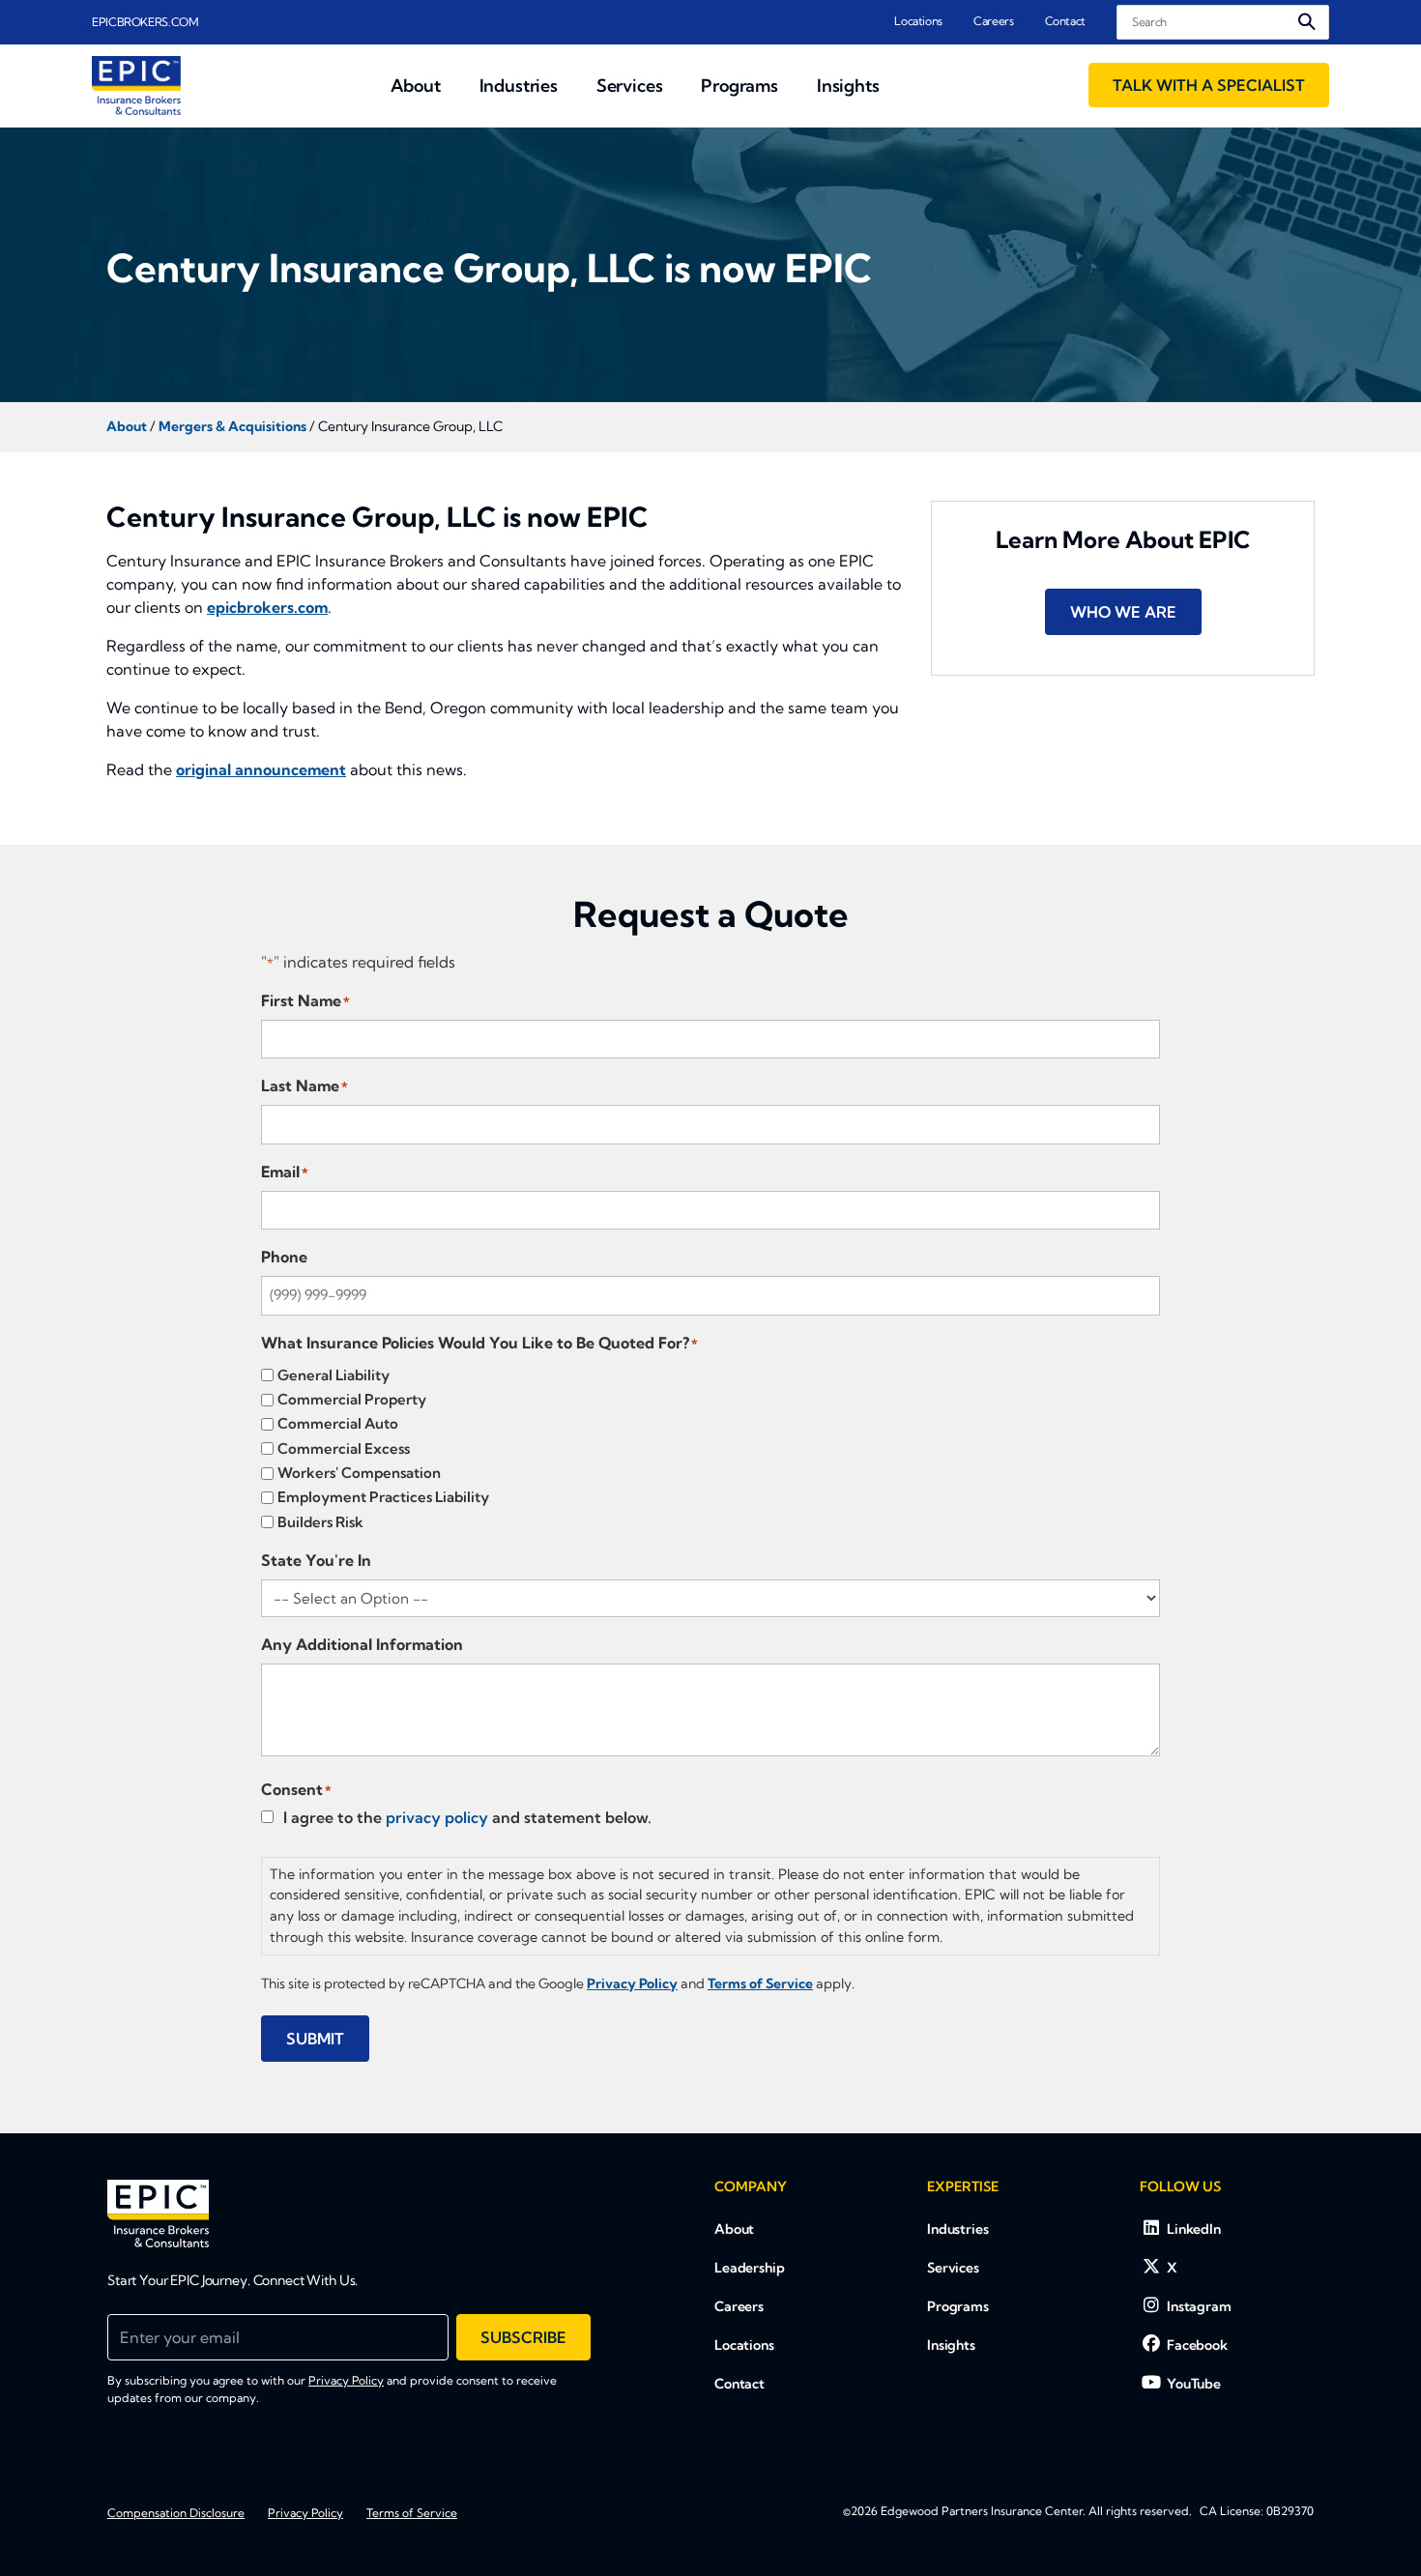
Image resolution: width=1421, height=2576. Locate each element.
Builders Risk (320, 1522)
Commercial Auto (338, 1423)
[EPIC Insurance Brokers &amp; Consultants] (158, 2214)
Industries (958, 2229)
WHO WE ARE (1123, 612)
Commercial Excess (344, 1448)
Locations (918, 21)
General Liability (333, 1375)
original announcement (261, 769)
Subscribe (523, 2337)
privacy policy (437, 1817)
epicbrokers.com (267, 607)
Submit (315, 2039)
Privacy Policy (346, 2380)
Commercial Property (352, 1399)
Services (953, 2268)
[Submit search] (1307, 22)
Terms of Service (412, 2513)
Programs (958, 2306)
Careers (993, 21)
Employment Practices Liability (383, 1497)
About (734, 2229)
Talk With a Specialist (1209, 85)
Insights (951, 2345)
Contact (1065, 21)
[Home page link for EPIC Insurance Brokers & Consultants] (136, 86)
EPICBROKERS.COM (145, 22)
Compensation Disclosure (176, 2513)
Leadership (750, 2268)
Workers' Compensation (359, 1473)
